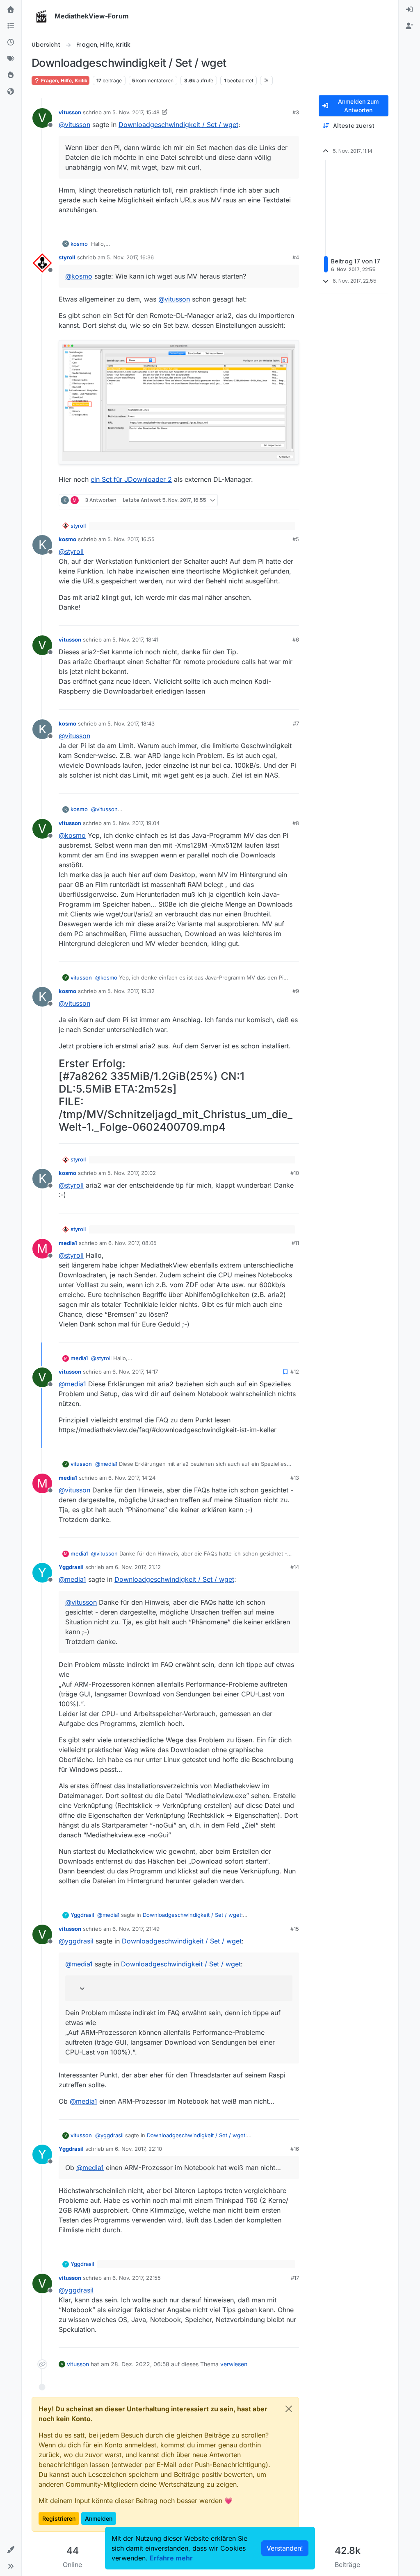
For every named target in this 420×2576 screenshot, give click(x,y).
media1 (68, 1243)
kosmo (79, 244)
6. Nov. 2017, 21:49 (136, 1929)
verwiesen (234, 2364)
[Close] (289, 2409)
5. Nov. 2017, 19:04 (136, 823)
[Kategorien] (11, 26)
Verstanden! (285, 2548)
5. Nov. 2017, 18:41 (135, 639)
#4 (296, 257)
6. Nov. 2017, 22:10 (138, 2149)
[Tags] (11, 59)
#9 (296, 991)
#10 (295, 1173)
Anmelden (99, 2518)
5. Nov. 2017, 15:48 (136, 112)
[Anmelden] (409, 10)
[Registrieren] (409, 26)
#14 (295, 1567)
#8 (296, 823)
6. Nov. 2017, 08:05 (132, 1243)
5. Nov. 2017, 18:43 (131, 723)
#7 (296, 723)
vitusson (70, 112)
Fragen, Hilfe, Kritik (64, 80)
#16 (295, 2149)
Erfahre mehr (171, 2558)
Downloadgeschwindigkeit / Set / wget (178, 125)
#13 (295, 1478)
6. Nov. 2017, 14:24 (132, 1478)
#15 (295, 1929)
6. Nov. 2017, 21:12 (138, 1567)
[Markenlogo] (41, 16)
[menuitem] (409, 10)
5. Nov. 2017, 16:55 (131, 539)
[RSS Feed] (266, 80)
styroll (67, 257)
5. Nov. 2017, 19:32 (131, 991)
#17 (295, 2278)
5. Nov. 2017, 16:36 (130, 257)
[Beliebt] (11, 75)
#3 (296, 112)
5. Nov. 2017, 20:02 (132, 1173)
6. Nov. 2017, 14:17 (135, 1372)
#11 (295, 1243)
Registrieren (59, 2518)
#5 (296, 539)
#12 (295, 1372)
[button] (11, 2550)
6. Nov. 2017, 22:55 (137, 2278)
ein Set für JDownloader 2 (131, 479)
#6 (296, 639)
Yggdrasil (71, 1567)
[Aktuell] (11, 43)
